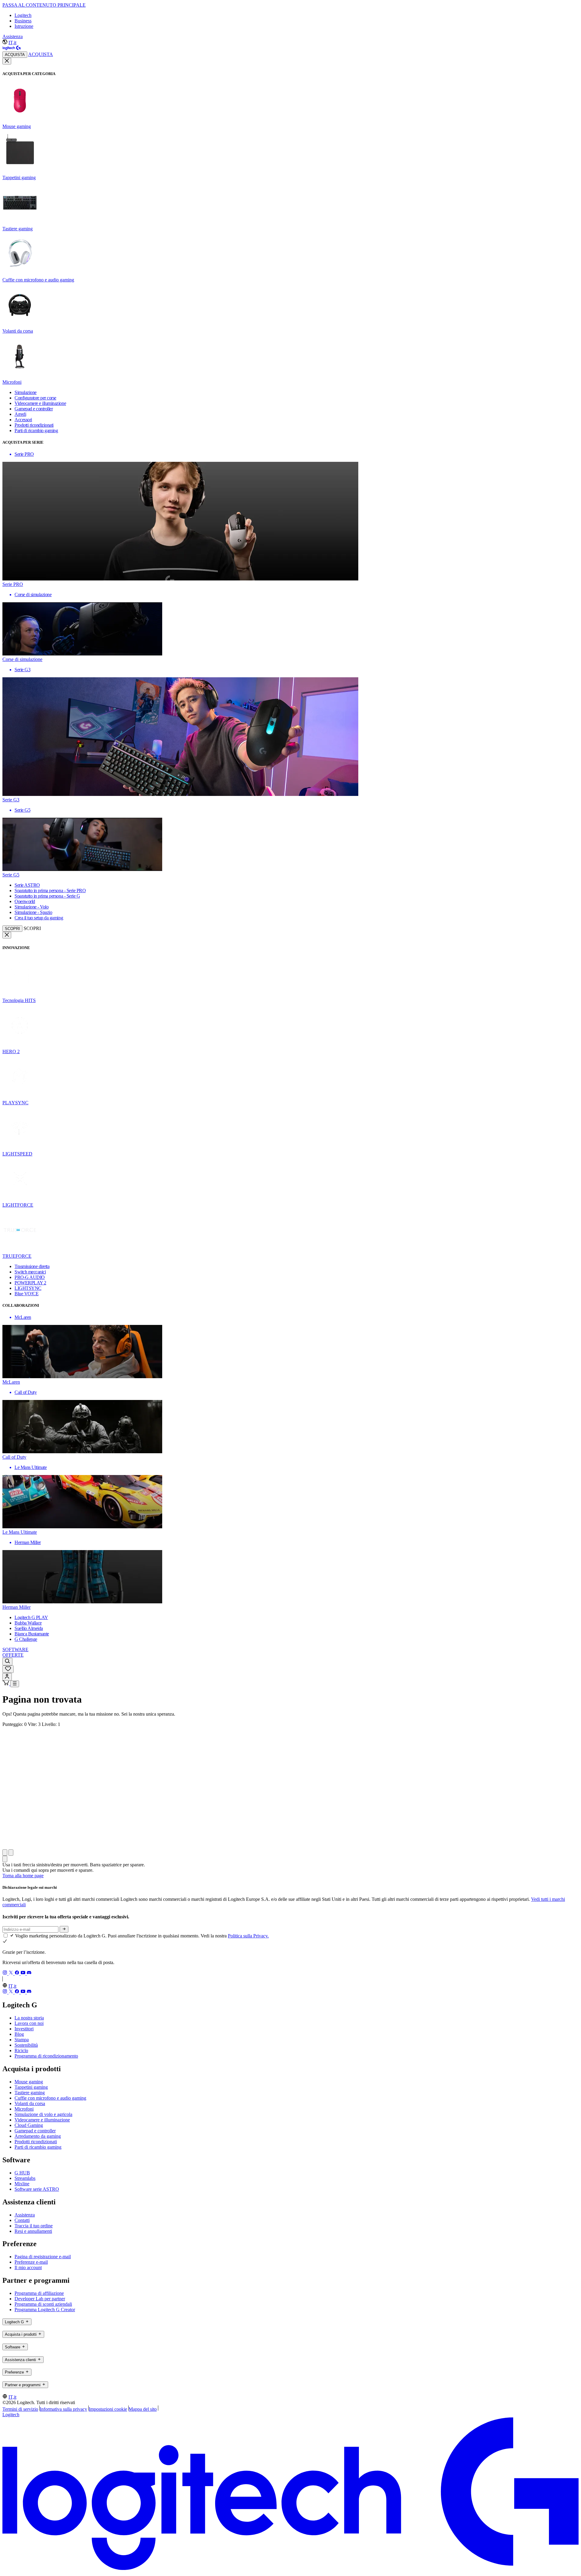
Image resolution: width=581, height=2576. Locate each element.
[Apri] (15, 1684)
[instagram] (5, 1973)
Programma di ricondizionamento (46, 2056)
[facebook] (18, 1973)
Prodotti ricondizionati (36, 2142)
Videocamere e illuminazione (42, 2120)
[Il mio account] (7, 1677)
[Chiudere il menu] (7, 61)
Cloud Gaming (29, 2125)
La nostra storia (29, 2018)
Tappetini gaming (31, 2087)
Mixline (22, 2184)
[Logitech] (11, 49)
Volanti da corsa (30, 2103)
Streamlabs (25, 2178)
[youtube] (24, 1973)
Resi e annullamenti (33, 2231)
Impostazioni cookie (108, 2409)
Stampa (22, 2040)
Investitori (24, 2029)
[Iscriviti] (64, 1929)
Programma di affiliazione (39, 2293)
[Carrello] (6, 1684)
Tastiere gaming (30, 2093)
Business (23, 21)
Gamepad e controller (35, 2131)
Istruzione (24, 26)
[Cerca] (7, 1662)
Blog (19, 2034)
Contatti (22, 2220)
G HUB (22, 2173)
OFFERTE (13, 1655)
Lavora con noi (29, 2023)
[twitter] (11, 1973)
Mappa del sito (143, 2409)
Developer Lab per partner (40, 2299)
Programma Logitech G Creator (45, 2310)
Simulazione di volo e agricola (43, 2114)
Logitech (23, 15)
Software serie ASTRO (37, 2189)
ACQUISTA (15, 55)
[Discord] (29, 1973)
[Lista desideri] (8, 1669)
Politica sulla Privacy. (248, 1936)
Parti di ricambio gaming (38, 2147)
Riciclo (21, 2050)
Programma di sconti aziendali (43, 2304)
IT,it (12, 43)
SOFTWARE (15, 1649)
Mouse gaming (29, 2082)
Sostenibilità (26, 2045)
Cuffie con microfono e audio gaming (50, 2098)
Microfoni (24, 2109)
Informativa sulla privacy (63, 2409)
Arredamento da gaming (38, 2136)
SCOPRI (12, 929)
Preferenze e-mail (31, 2262)
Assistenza (13, 36)
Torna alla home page (23, 1876)
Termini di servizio (20, 2409)
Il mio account (28, 2267)
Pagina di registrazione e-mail (43, 2257)
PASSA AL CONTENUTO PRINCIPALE (44, 5)
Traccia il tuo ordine (34, 2226)
